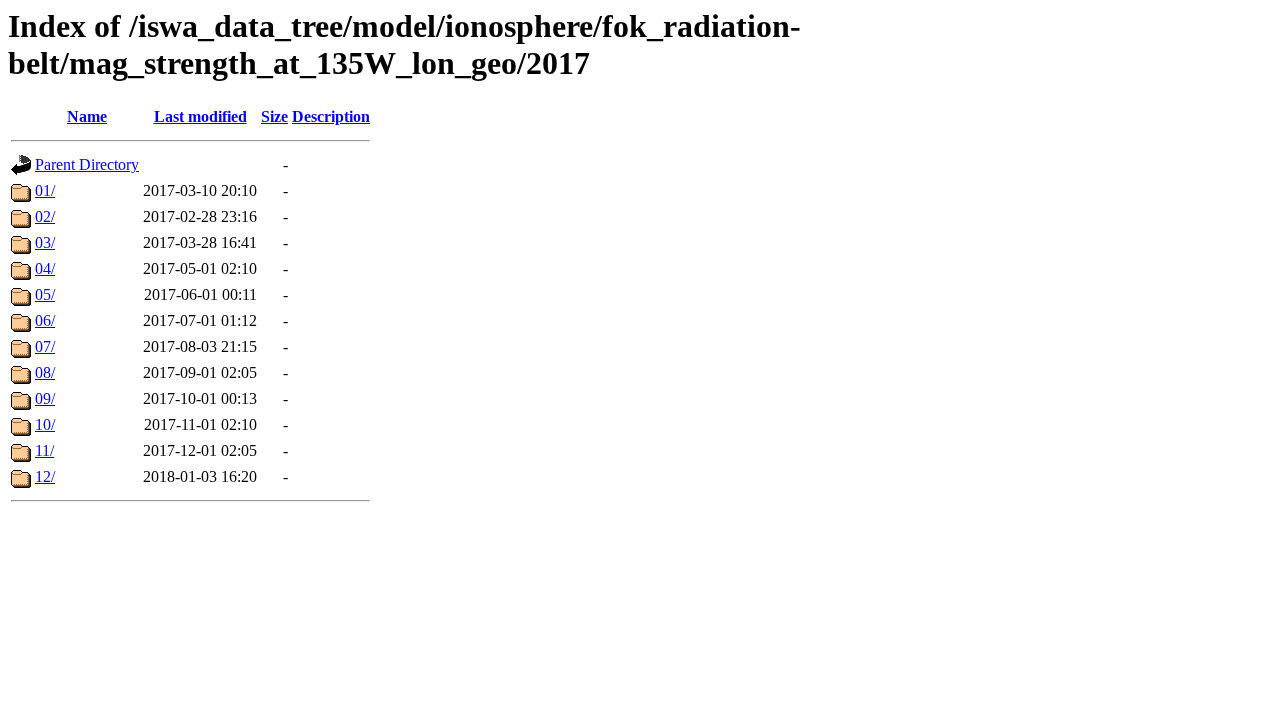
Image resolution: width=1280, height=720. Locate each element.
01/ (45, 190)
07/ (45, 346)
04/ (45, 268)
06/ (45, 320)
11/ (44, 450)
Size (274, 116)
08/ (45, 372)
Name (87, 116)
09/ (45, 398)
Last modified (200, 116)
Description (331, 116)
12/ (45, 476)
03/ (45, 242)
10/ (45, 424)
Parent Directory (87, 164)
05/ (45, 294)
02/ (45, 216)
